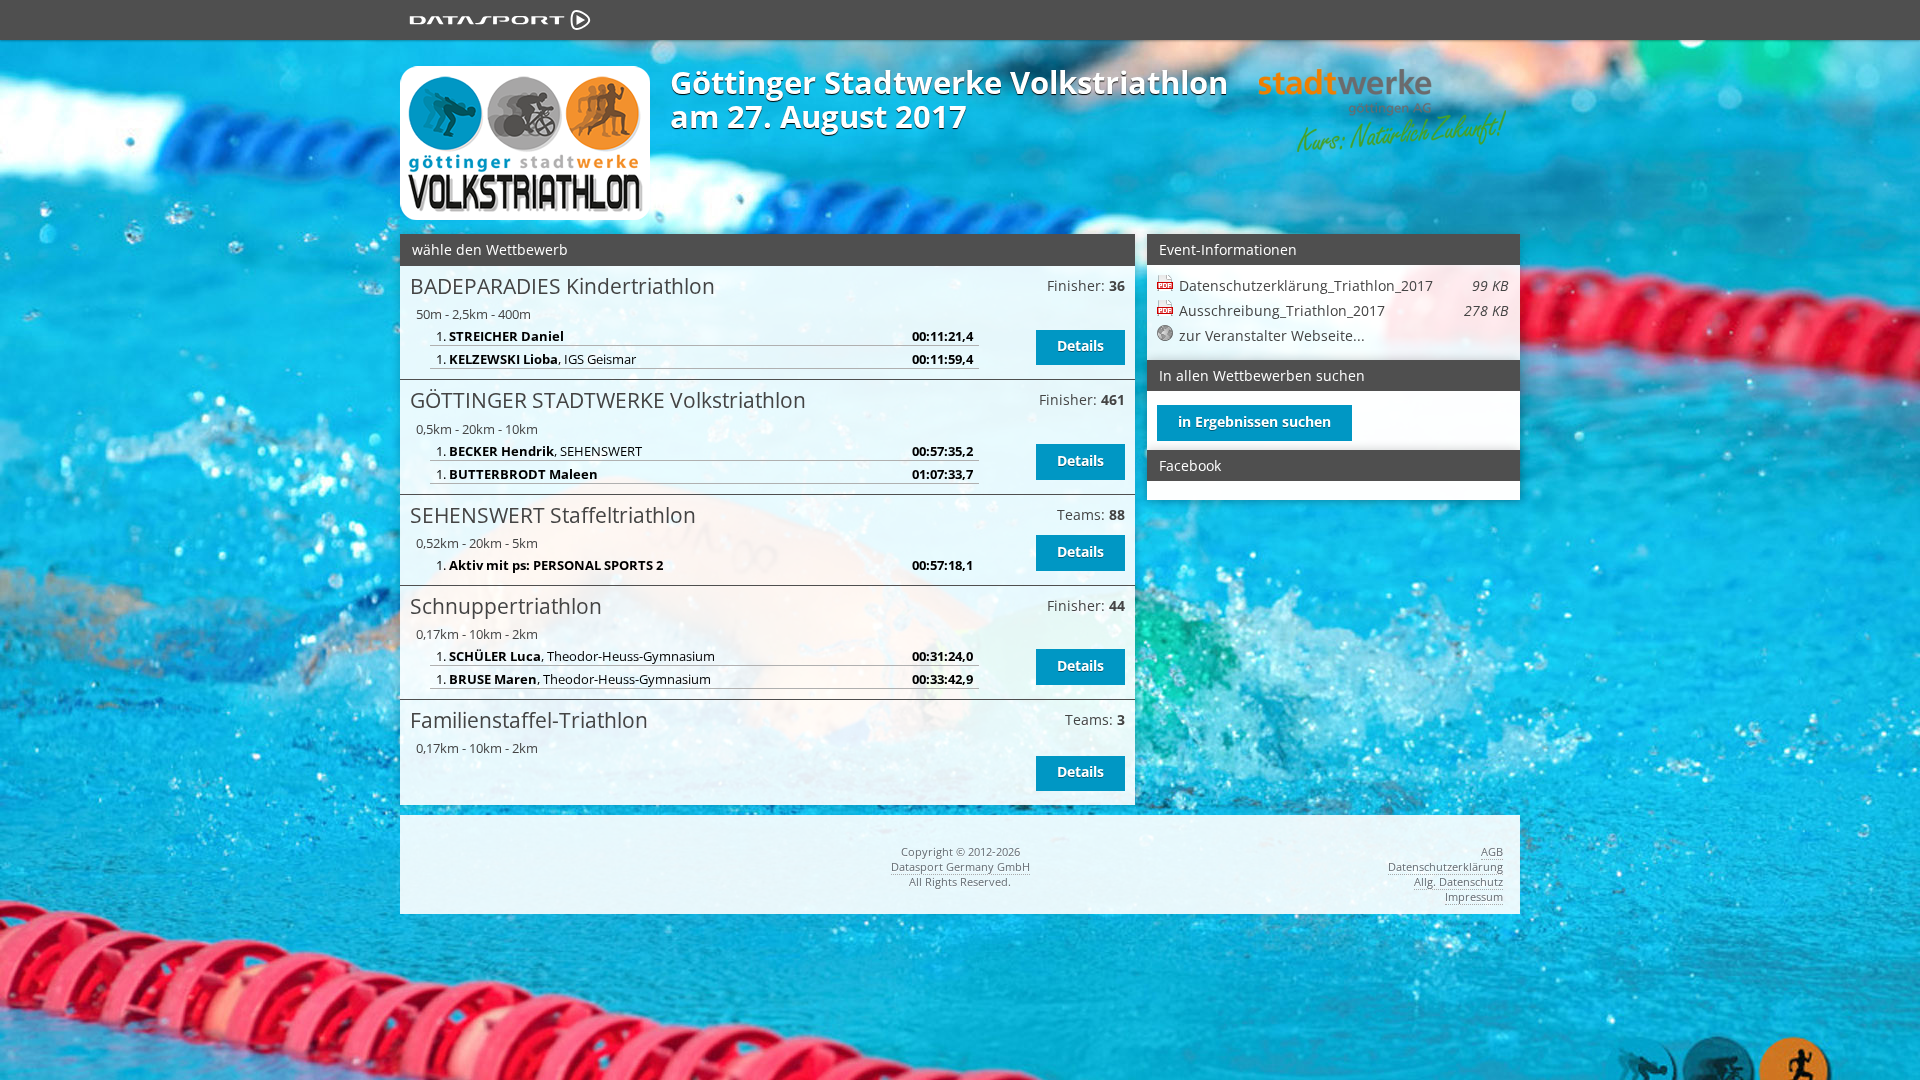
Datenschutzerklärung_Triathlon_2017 (1343, 285)
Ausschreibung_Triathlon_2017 (1343, 310)
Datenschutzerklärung (1445, 866)
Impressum (1474, 896)
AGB (1492, 851)
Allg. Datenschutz (1458, 881)
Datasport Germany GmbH (960, 866)
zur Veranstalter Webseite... (1272, 335)
